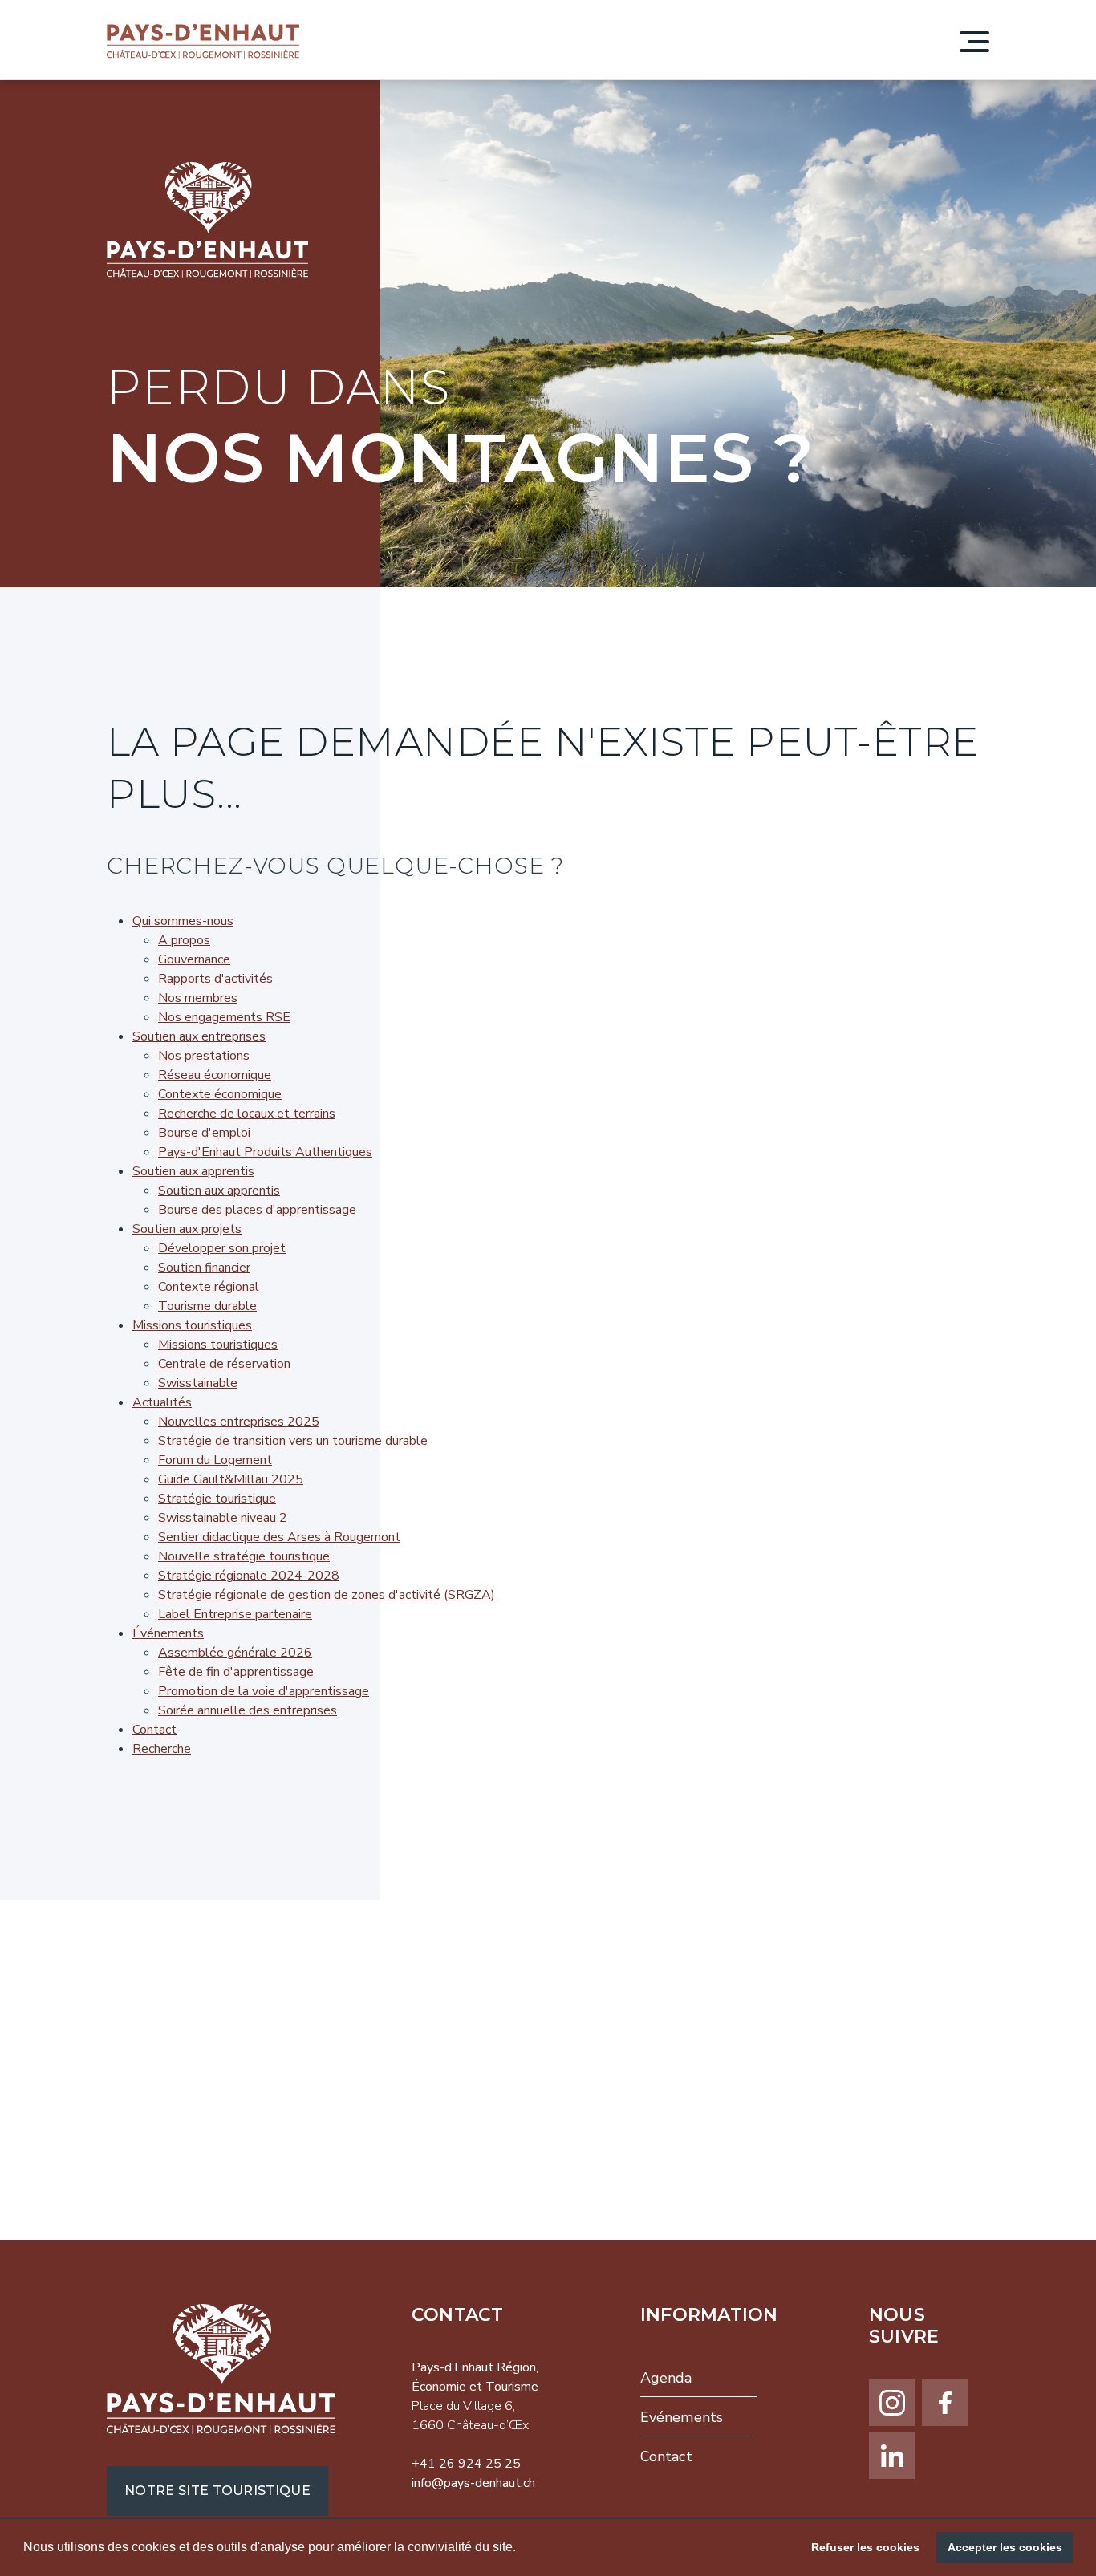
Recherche (162, 1749)
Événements (168, 1633)
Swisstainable (198, 1383)
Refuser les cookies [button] (865, 2547)
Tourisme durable (207, 1306)
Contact (154, 1730)
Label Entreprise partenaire (235, 1614)
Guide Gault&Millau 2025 (231, 1479)
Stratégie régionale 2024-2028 (249, 1576)
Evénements (682, 2417)
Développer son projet (222, 1248)
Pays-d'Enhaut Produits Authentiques (265, 1152)
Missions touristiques (192, 1325)
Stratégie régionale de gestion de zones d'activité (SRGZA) (327, 1595)
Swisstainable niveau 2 (223, 1518)
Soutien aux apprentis (193, 1171)
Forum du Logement (215, 1460)
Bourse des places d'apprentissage (257, 1210)
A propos (184, 940)
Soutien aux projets (187, 1229)
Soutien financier (204, 1268)
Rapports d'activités (215, 979)
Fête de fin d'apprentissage (236, 1672)
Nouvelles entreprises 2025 (239, 1422)
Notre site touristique (217, 2491)
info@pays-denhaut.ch (473, 2483)
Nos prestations (204, 1056)
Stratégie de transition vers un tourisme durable (293, 1441)
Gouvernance (194, 959)
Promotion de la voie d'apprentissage (264, 1691)
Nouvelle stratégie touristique (244, 1556)
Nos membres (198, 998)
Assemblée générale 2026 (235, 1653)
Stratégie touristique (217, 1499)
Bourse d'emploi (204, 1133)
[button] (522, 2549)
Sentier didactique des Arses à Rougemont (279, 1537)
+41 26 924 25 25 (466, 2464)
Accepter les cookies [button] (1005, 2547)
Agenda (666, 2378)
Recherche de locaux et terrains (247, 1114)
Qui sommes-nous (183, 921)
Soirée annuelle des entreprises (248, 1710)
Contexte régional (209, 1287)
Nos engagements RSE (224, 1017)
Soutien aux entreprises (199, 1036)
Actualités (162, 1402)
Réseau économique (215, 1075)
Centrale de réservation (224, 1364)
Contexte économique (220, 1094)
